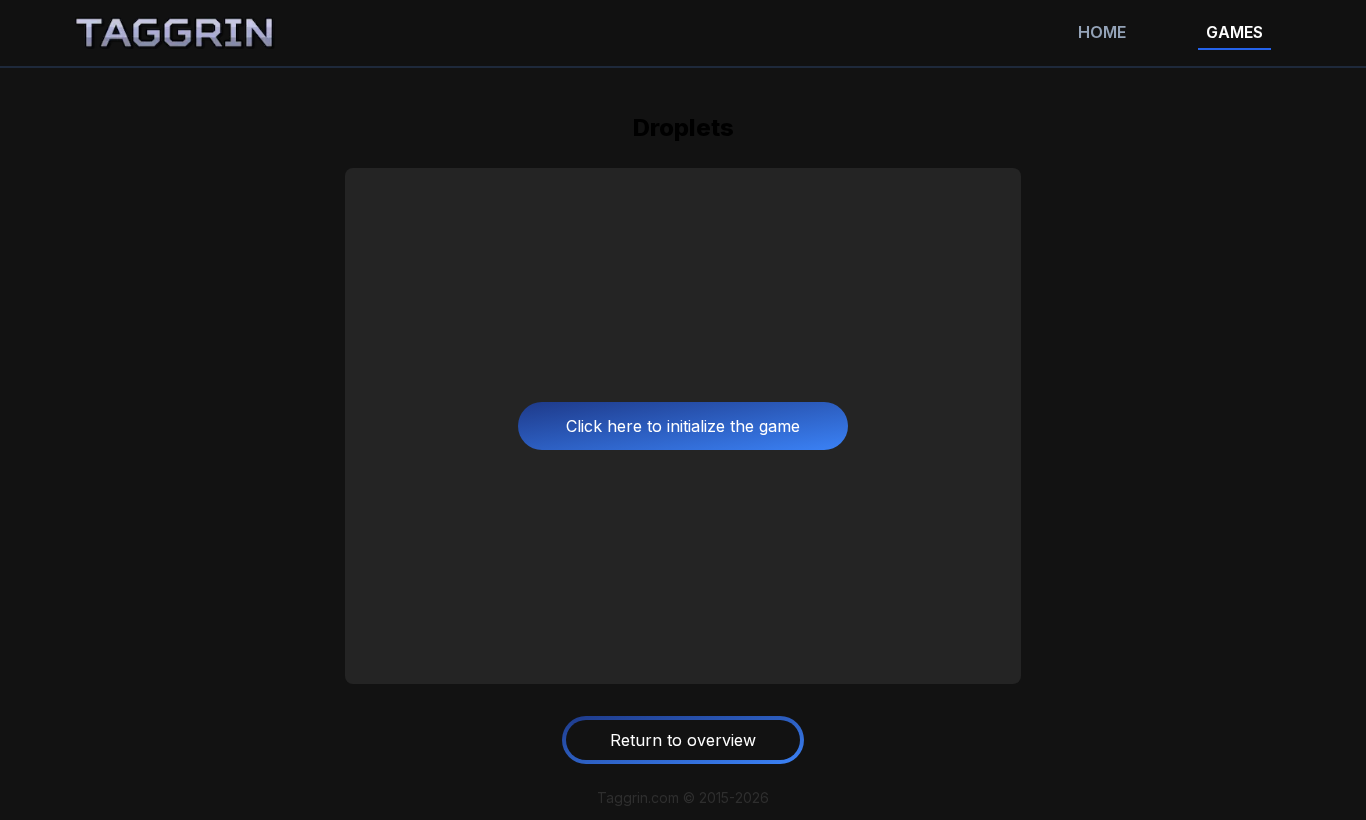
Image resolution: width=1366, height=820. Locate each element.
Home (1102, 32)
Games (1234, 32)
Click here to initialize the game (683, 426)
